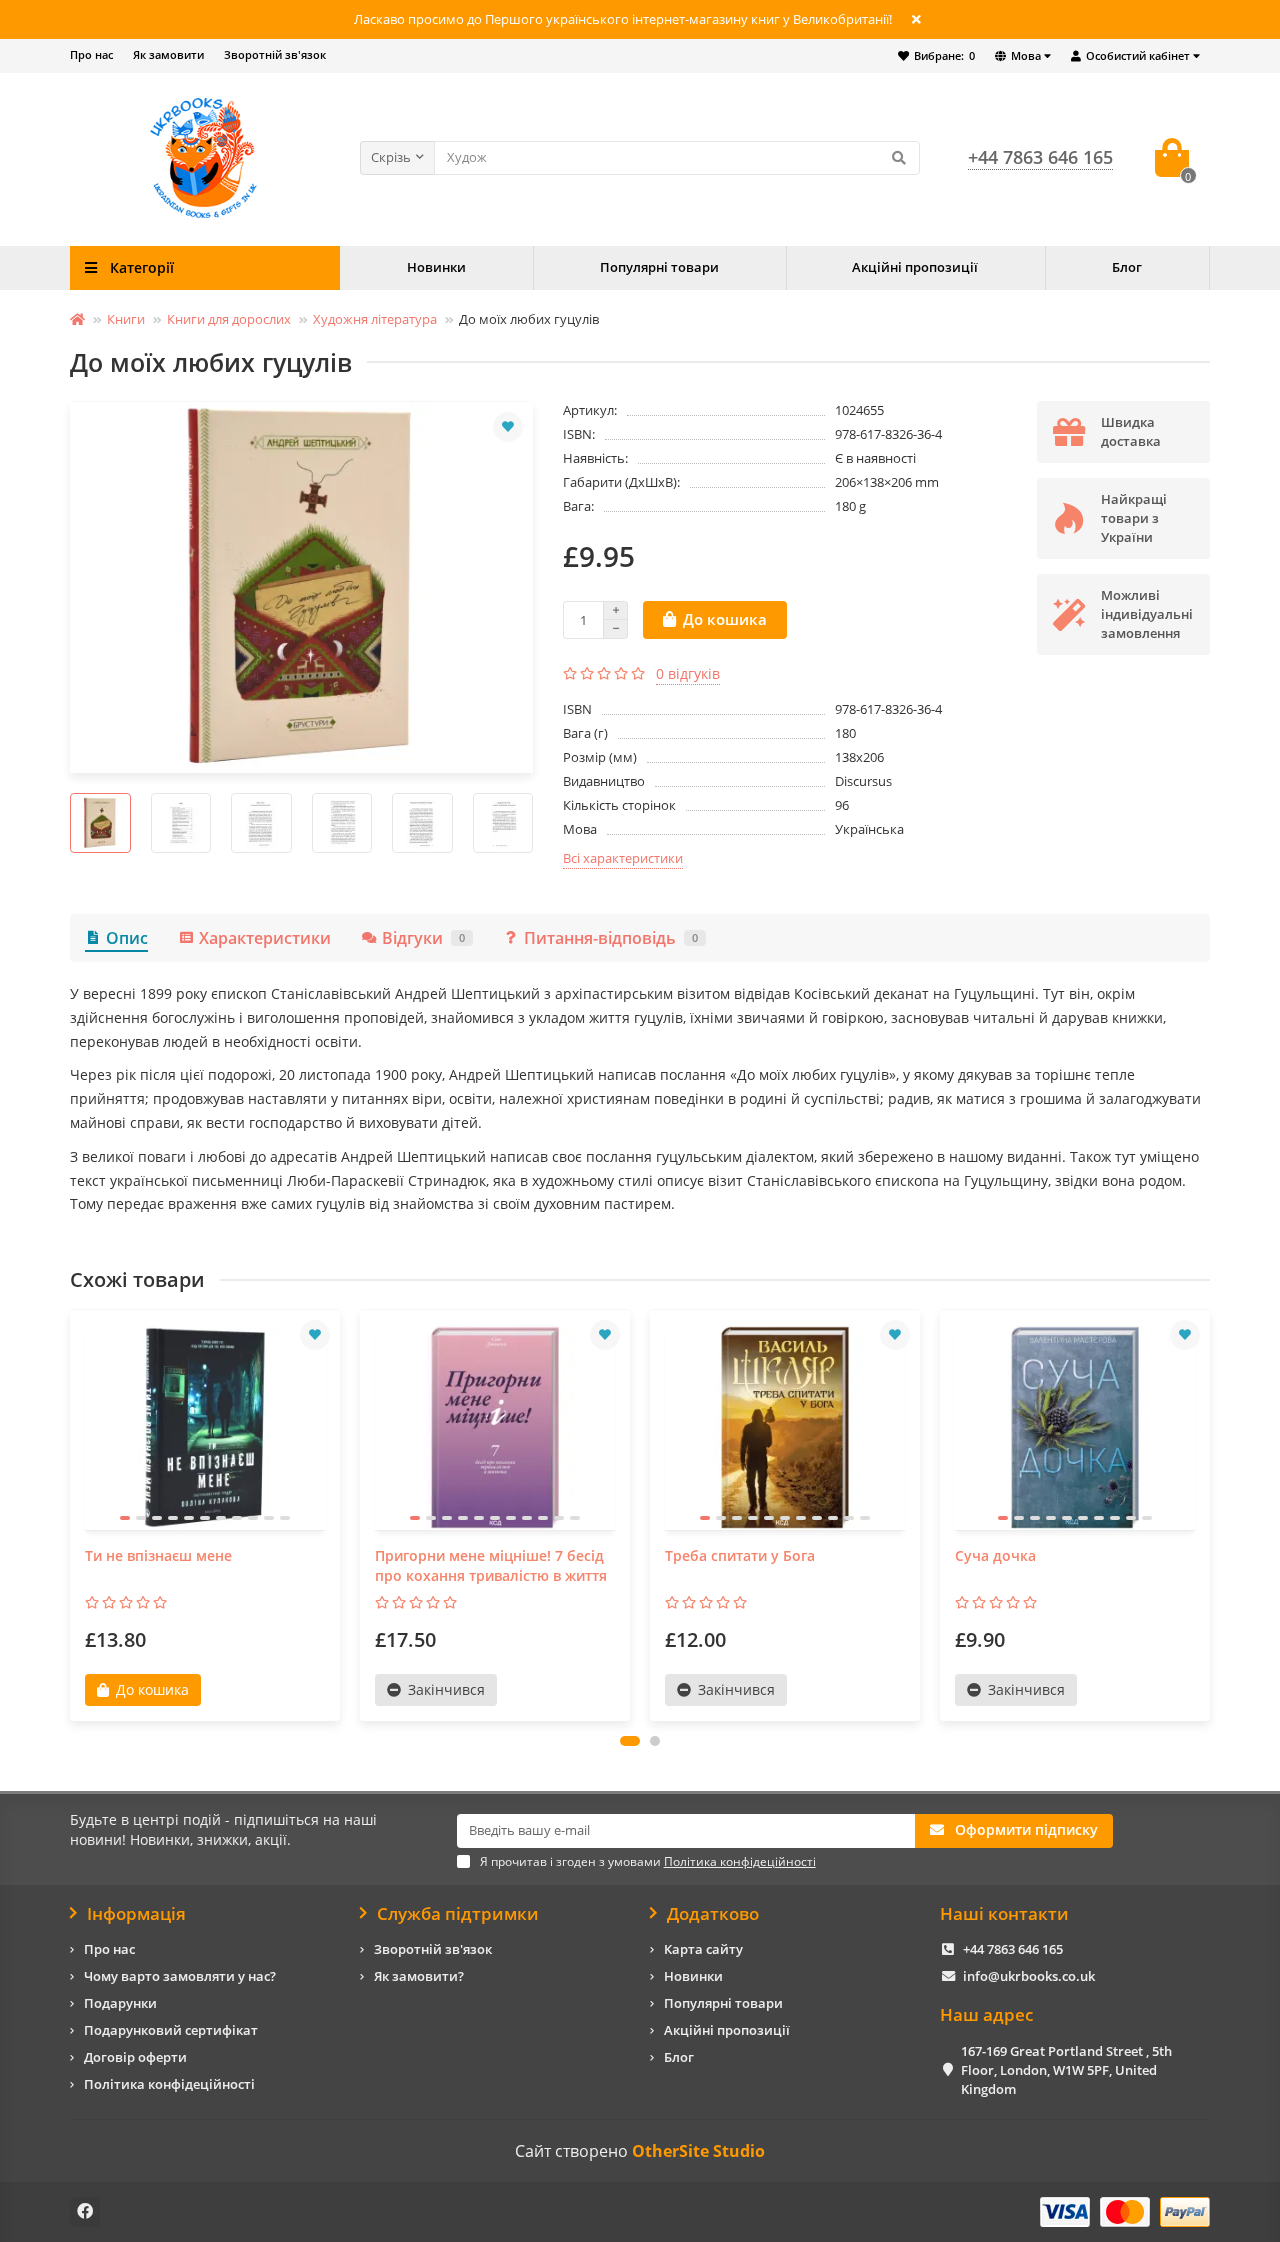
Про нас (91, 54)
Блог (1127, 267)
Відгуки (423, 938)
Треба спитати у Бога (740, 1555)
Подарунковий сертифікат (171, 2030)
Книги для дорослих (229, 319)
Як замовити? (419, 1976)
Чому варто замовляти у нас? (180, 1976)
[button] (630, 1741)
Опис (127, 938)
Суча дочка (995, 1555)
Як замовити (168, 54)
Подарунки (120, 2003)
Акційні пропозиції (915, 267)
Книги (126, 319)
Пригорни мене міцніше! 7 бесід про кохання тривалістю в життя (491, 1565)
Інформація (136, 1914)
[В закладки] (508, 427)
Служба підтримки (458, 1914)
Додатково (713, 1914)
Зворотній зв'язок (275, 54)
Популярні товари (659, 267)
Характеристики (265, 938)
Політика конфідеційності (169, 2084)
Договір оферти (135, 2057)
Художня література (375, 319)
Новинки (436, 267)
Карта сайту (703, 1949)
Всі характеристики (623, 858)
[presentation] (71, 823)
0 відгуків (688, 673)
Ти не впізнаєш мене (158, 1555)
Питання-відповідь (611, 938)
